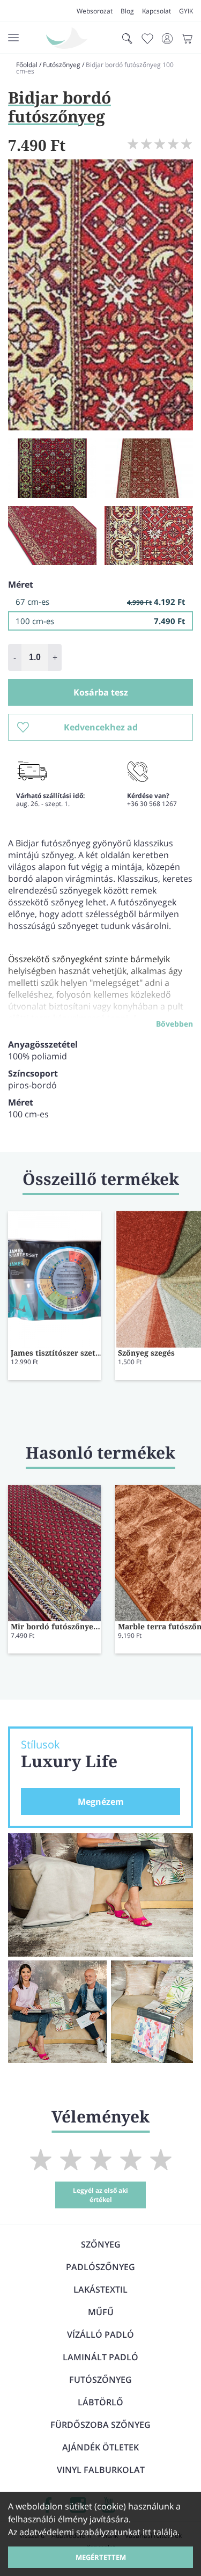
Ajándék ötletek (100, 2447)
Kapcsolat (157, 11)
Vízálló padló (100, 2334)
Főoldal (27, 65)
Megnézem (101, 1802)
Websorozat (95, 11)
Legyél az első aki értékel (100, 2195)
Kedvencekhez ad (101, 727)
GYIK (186, 11)
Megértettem (101, 2557)
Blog (127, 11)
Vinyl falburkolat (101, 2470)
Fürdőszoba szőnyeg (100, 2425)
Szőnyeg (101, 2244)
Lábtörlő (100, 2402)
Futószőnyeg (62, 65)
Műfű (101, 2312)
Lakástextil (100, 2289)
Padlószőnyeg (100, 2267)
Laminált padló (100, 2357)
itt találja (160, 2532)
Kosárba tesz (101, 692)
